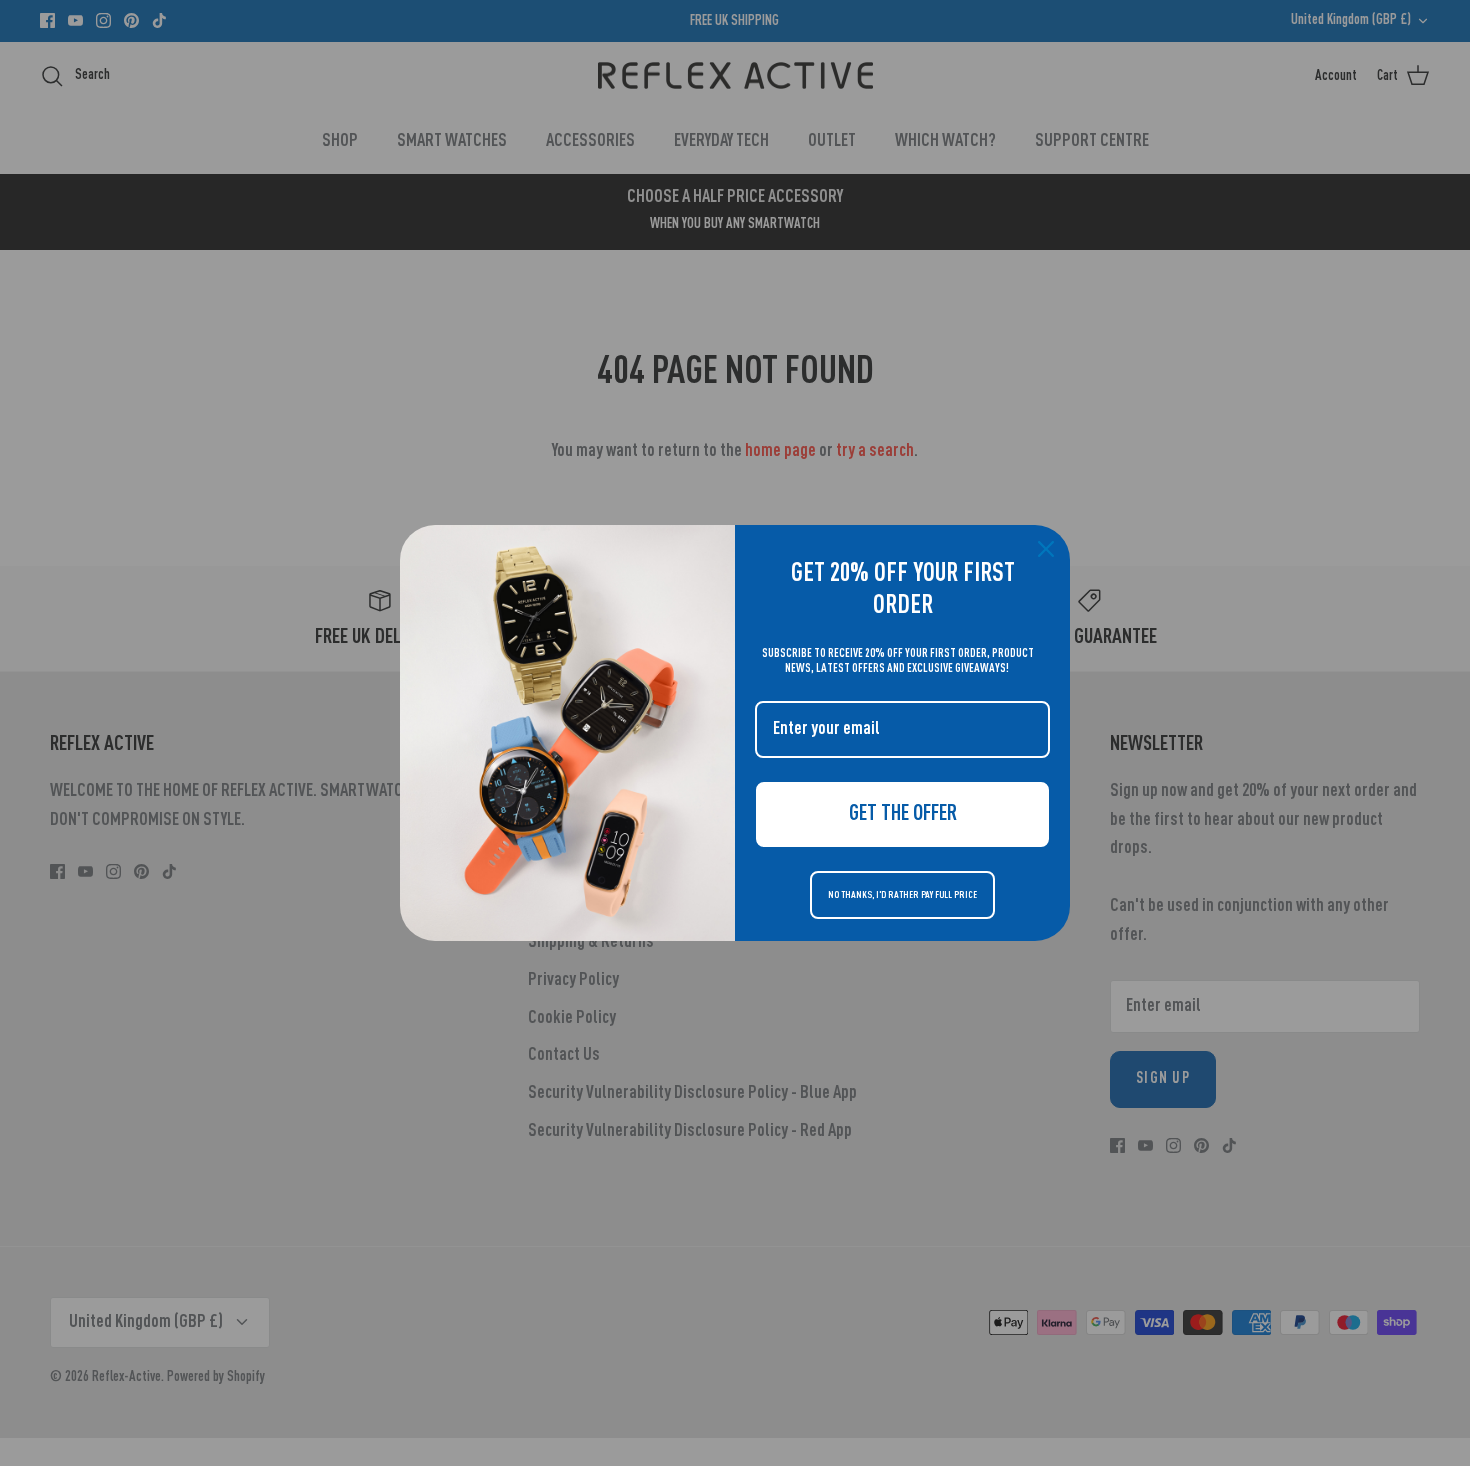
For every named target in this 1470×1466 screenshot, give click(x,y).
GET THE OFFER (903, 814)
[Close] (1046, 549)
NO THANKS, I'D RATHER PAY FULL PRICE (902, 895)
